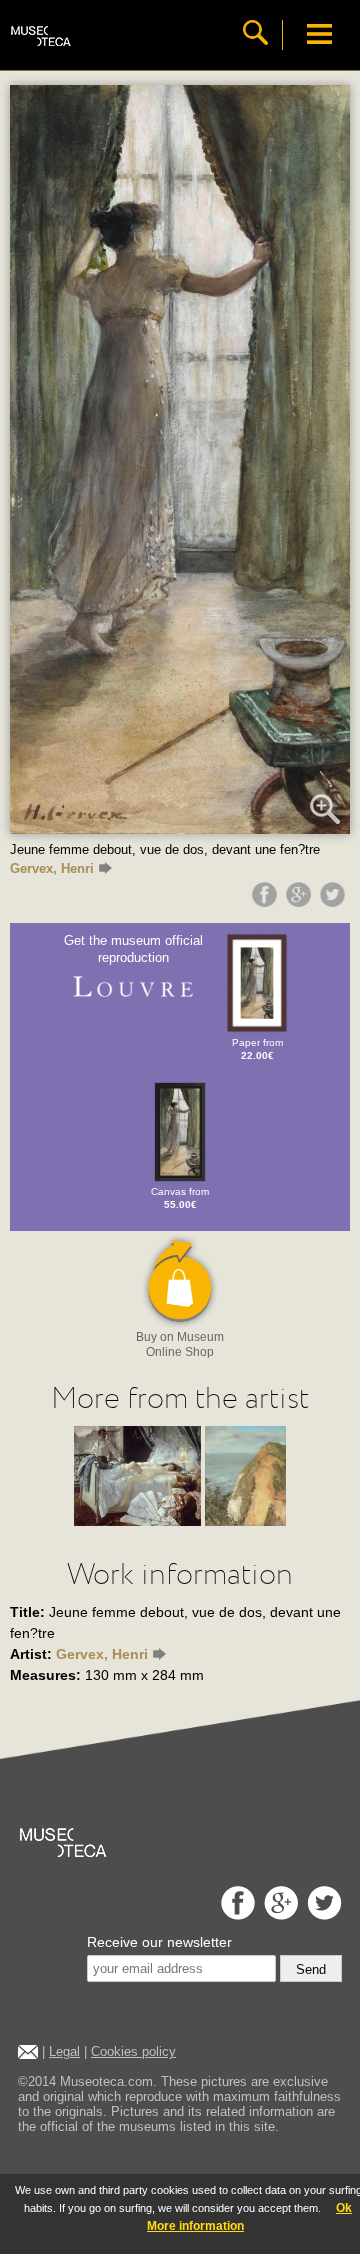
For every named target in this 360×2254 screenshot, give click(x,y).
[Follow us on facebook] (235, 1914)
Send (311, 1969)
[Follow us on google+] (278, 1914)
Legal (64, 2051)
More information (195, 2226)
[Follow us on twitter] (322, 1914)
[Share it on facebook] (267, 902)
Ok (344, 2208)
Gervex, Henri (52, 868)
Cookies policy (133, 2051)
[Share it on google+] (301, 902)
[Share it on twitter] (335, 902)
